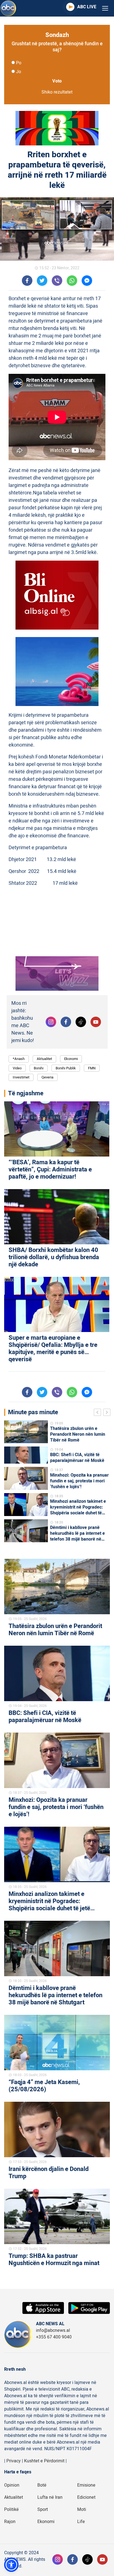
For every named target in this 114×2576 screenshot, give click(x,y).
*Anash (19, 1059)
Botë (42, 2485)
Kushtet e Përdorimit (44, 2461)
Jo (19, 72)
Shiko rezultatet (57, 92)
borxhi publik (66, 1068)
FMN (92, 1068)
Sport (43, 2510)
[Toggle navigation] (105, 8)
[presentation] (99, 1413)
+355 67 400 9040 (54, 2337)
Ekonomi (71, 1059)
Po (19, 63)
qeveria (47, 1077)
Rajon (10, 2522)
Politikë (11, 2510)
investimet (21, 1077)
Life (81, 2522)
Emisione (86, 2485)
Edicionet (86, 2497)
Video (17, 1068)
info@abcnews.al (53, 2330)
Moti (82, 2510)
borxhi (39, 1068)
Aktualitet (44, 1059)
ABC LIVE (87, 7)
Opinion (12, 2485)
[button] (11, 2565)
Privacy (14, 2461)
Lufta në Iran (50, 2497)
